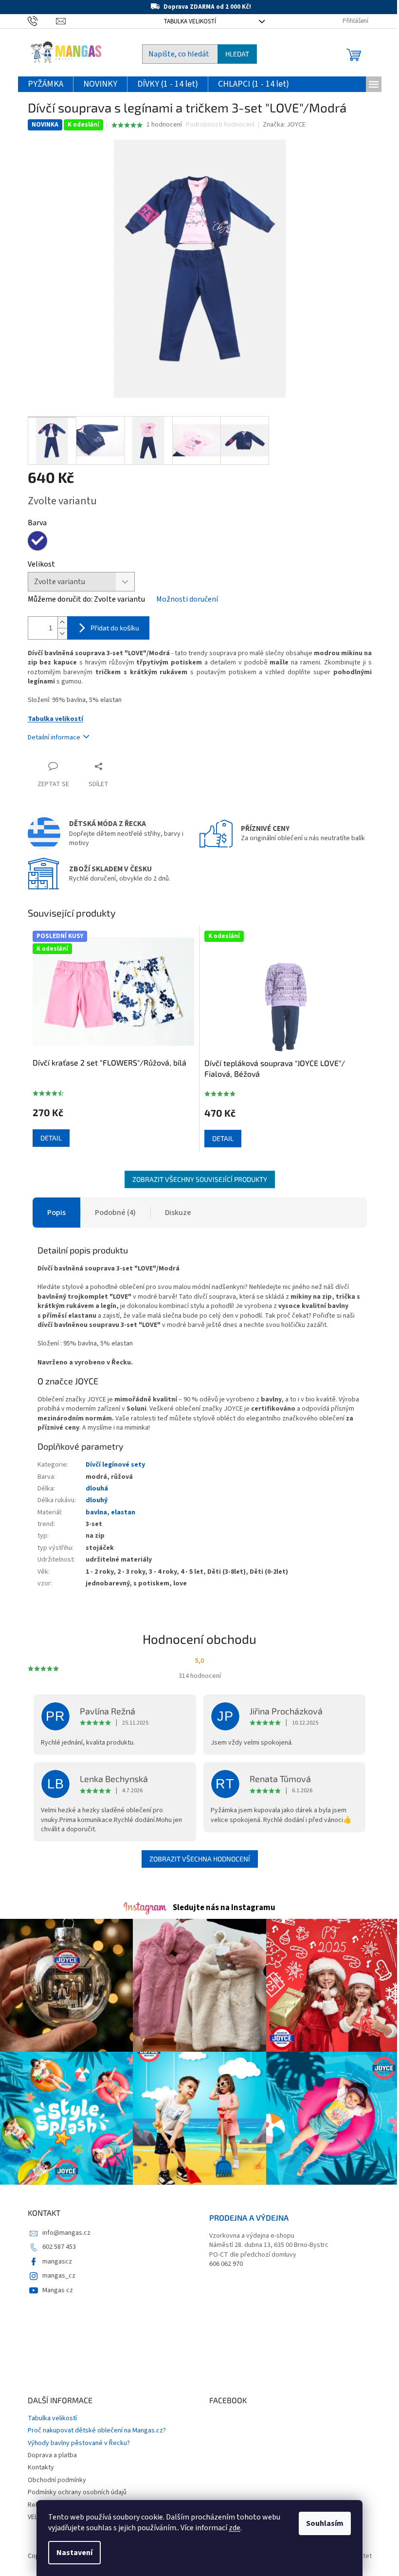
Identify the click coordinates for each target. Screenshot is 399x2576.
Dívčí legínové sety (115, 1465)
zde (235, 2528)
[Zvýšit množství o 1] (62, 622)
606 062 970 (226, 2264)
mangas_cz (59, 2276)
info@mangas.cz (66, 2233)
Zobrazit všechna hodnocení (200, 1859)
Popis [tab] (56, 1213)
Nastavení (74, 2553)
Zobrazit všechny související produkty (200, 1179)
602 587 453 (59, 2247)
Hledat (237, 54)
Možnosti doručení (187, 599)
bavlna (96, 1512)
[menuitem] (45, 84)
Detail (51, 1138)
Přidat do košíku (115, 628)
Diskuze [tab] (178, 1213)
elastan (123, 1512)
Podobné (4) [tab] (115, 1213)
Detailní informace (54, 737)
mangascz (57, 2262)
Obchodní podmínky (57, 2480)
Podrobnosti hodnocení (220, 125)
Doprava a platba (52, 2455)
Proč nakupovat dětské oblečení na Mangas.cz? (97, 2430)
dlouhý (97, 1500)
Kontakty (41, 2467)
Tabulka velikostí (190, 21)
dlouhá (97, 1489)
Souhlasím (325, 2523)
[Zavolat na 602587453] (42, 21)
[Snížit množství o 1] (62, 634)
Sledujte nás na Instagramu (224, 1908)
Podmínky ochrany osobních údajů (77, 2492)
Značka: (284, 125)
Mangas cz (58, 2290)
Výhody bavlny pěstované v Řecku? (79, 2443)
